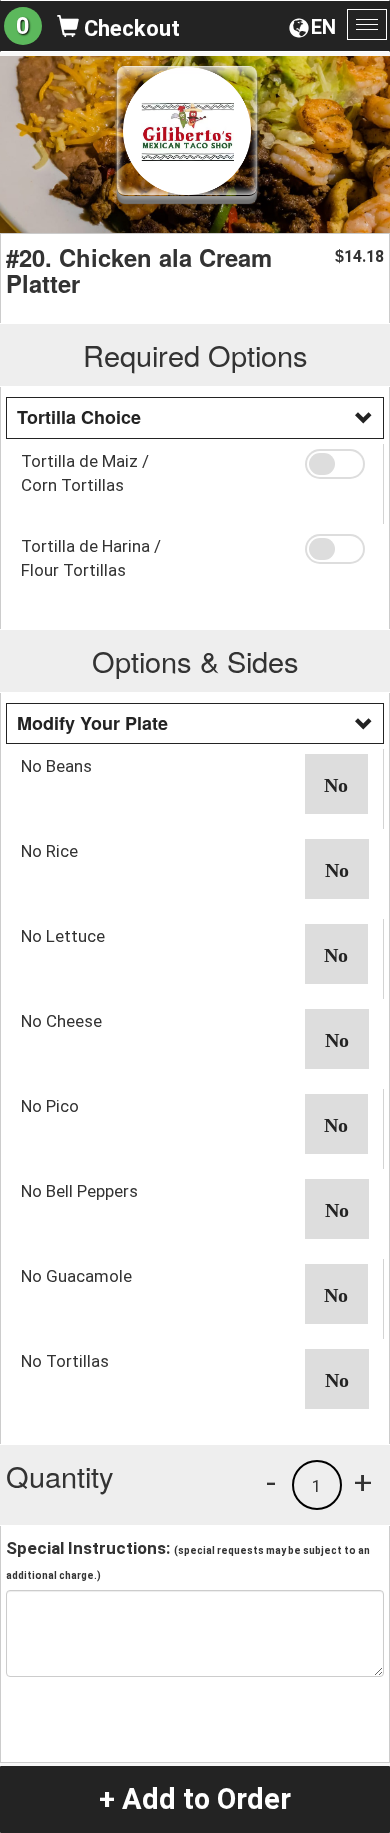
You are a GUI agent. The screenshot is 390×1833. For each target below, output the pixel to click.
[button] (337, 464)
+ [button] (363, 1482)
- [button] (271, 1482)
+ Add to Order (195, 1799)
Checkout (129, 28)
